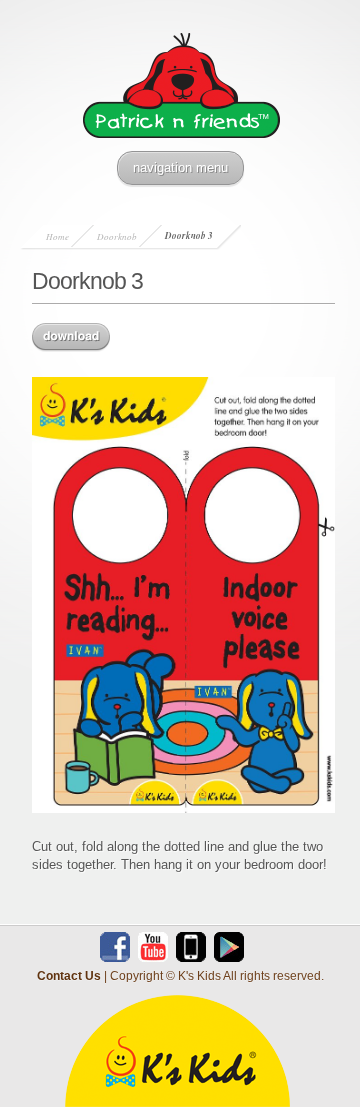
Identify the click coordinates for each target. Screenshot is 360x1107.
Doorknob (117, 236)
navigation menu (180, 167)
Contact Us (69, 976)
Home (57, 236)
